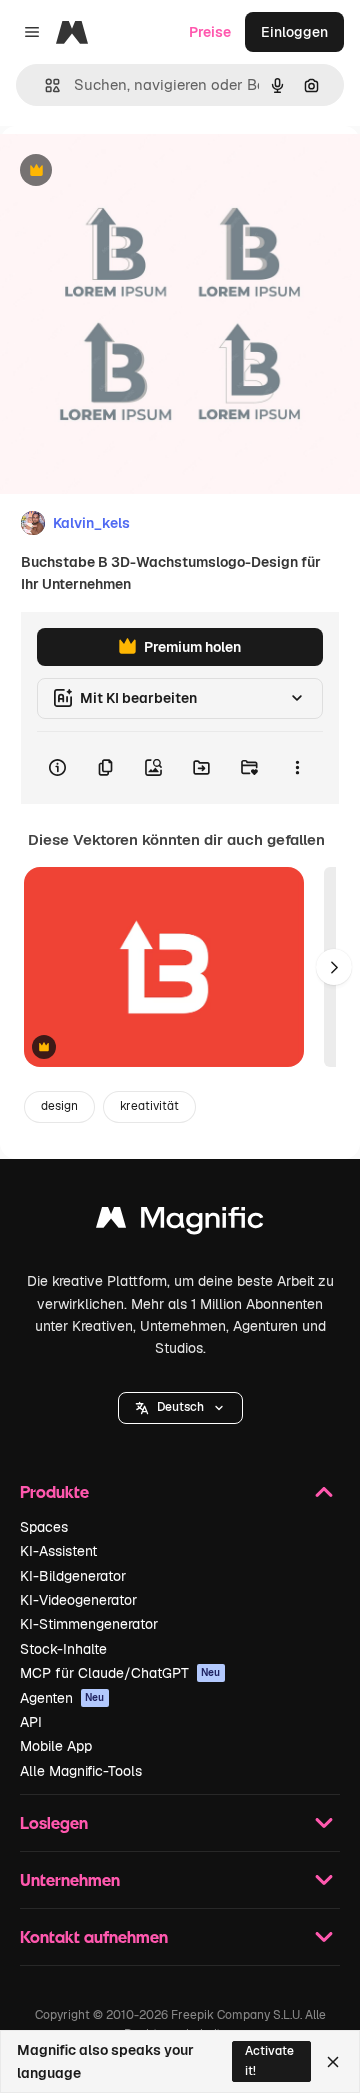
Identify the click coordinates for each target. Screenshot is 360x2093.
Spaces (44, 1527)
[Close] (333, 2062)
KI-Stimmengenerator (89, 1624)
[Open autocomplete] (44, 85)
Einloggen (294, 32)
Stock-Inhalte (63, 1649)
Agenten (62, 1698)
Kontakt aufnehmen (94, 1936)
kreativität (149, 1106)
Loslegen (54, 1822)
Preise (210, 32)
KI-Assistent (58, 1551)
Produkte (54, 1491)
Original (128, 171)
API (31, 1722)
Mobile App (56, 1746)
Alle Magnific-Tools (81, 1771)
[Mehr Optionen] (297, 768)
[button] (180, 1408)
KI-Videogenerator (78, 1600)
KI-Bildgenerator (73, 1576)
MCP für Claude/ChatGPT (120, 1673)
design (59, 1106)
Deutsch (180, 1407)
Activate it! (269, 2060)
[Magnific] (180, 1222)
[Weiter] (334, 967)
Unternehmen (70, 1879)
